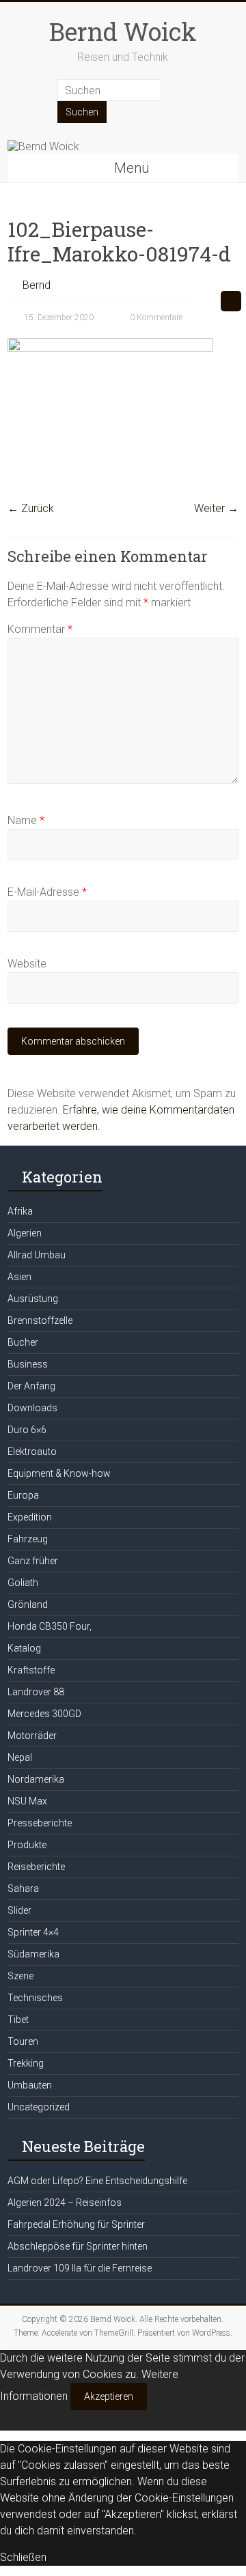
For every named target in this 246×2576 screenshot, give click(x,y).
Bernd (37, 285)
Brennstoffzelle (40, 1320)
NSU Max (27, 1801)
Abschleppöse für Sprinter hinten (78, 2246)
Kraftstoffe (31, 1670)
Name (26, 820)
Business (28, 1364)
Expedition (30, 1517)
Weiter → (216, 508)
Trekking (26, 2063)
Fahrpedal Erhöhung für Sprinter (76, 2224)
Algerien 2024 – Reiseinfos (65, 2203)
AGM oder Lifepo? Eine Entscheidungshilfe (97, 2181)
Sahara (23, 1888)
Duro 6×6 (27, 1430)
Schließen (23, 2557)
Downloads (32, 1408)
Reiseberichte (36, 1867)
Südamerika (33, 1954)
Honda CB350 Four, (50, 1626)
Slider (19, 1910)
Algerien (25, 1233)
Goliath (23, 1583)
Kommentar (40, 629)
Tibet (18, 2020)
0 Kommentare (155, 317)
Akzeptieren (109, 2396)
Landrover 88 (36, 1692)
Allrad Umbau (37, 1255)
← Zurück (31, 508)
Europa (23, 1495)
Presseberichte (40, 1823)
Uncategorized (39, 2107)
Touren (23, 2041)
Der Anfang (31, 1386)
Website (27, 964)
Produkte (27, 1845)
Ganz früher (33, 1561)
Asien (19, 1277)
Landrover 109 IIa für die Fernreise (80, 2268)
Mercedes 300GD (44, 1714)
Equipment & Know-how (59, 1473)
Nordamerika (36, 1779)
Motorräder (32, 1736)
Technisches (35, 1998)
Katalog (24, 1648)
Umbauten (30, 2085)
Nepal (20, 1757)
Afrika (20, 1211)
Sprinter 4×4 (33, 1932)
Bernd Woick (123, 31)
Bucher (23, 1342)
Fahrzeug (28, 1539)
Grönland (28, 1604)
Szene (20, 1976)
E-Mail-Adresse (47, 892)
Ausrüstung (33, 1299)
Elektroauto (32, 1452)
